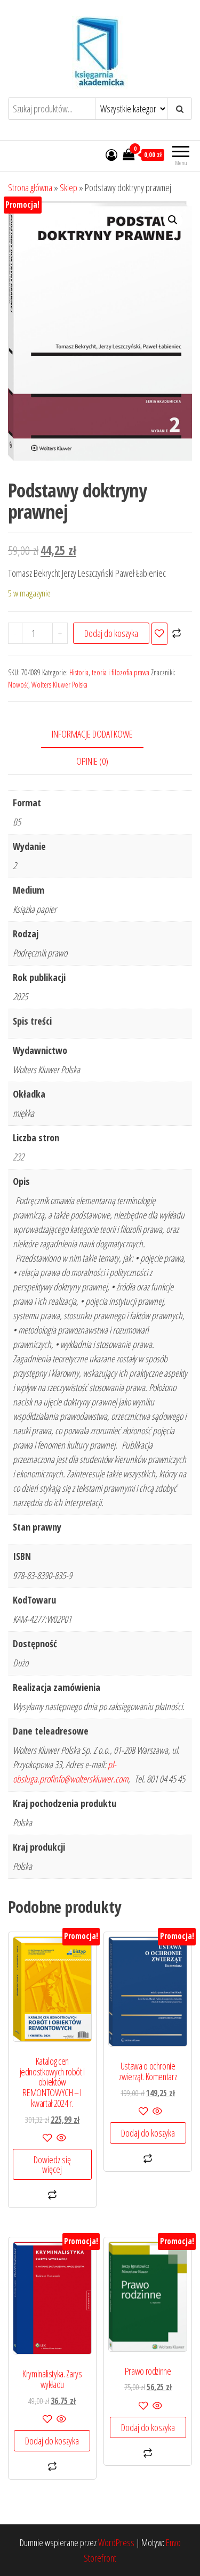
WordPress (116, 2542)
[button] (173, 220)
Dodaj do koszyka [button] (148, 2133)
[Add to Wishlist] (159, 634)
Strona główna (30, 187)
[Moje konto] (111, 154)
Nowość (18, 685)
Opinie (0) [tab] (92, 761)
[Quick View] (61, 2138)
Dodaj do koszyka (111, 633)
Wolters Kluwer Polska (59, 685)
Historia (79, 672)
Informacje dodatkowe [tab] (92, 734)
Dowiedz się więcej (52, 2164)
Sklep (69, 187)
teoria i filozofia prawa (121, 672)
